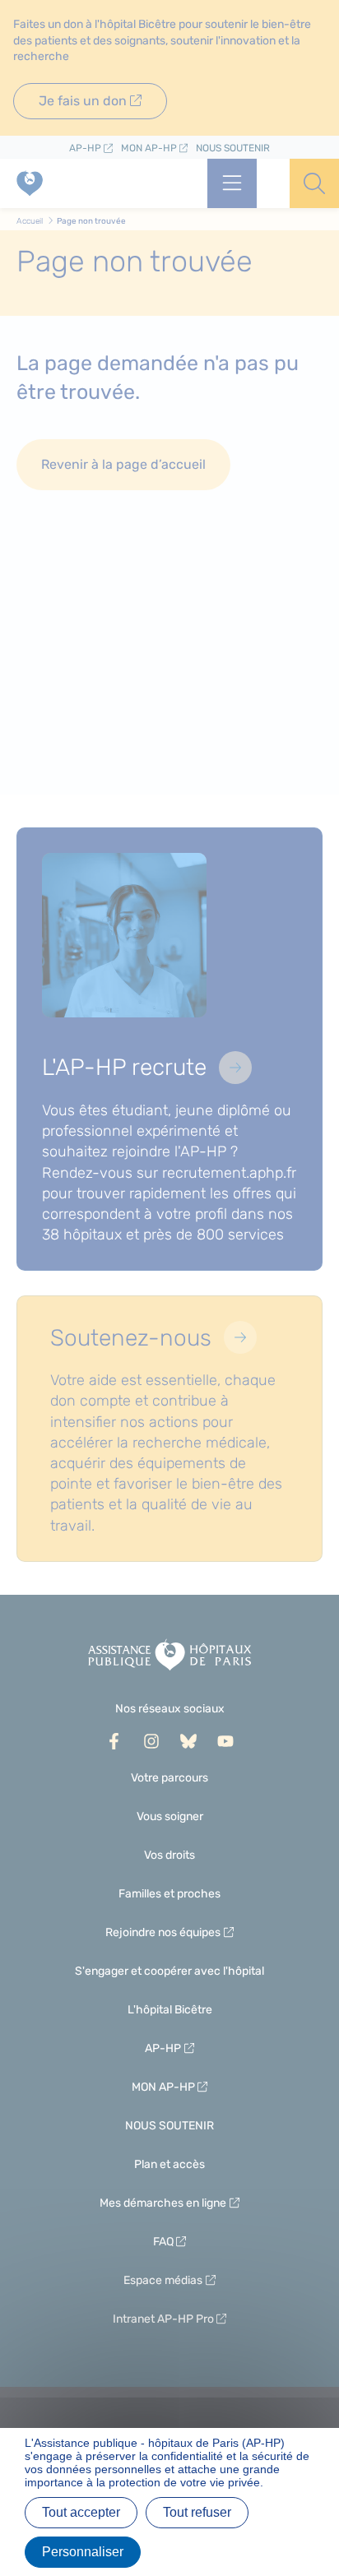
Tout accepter (81, 2512)
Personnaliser (83, 2552)
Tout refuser (197, 2512)
